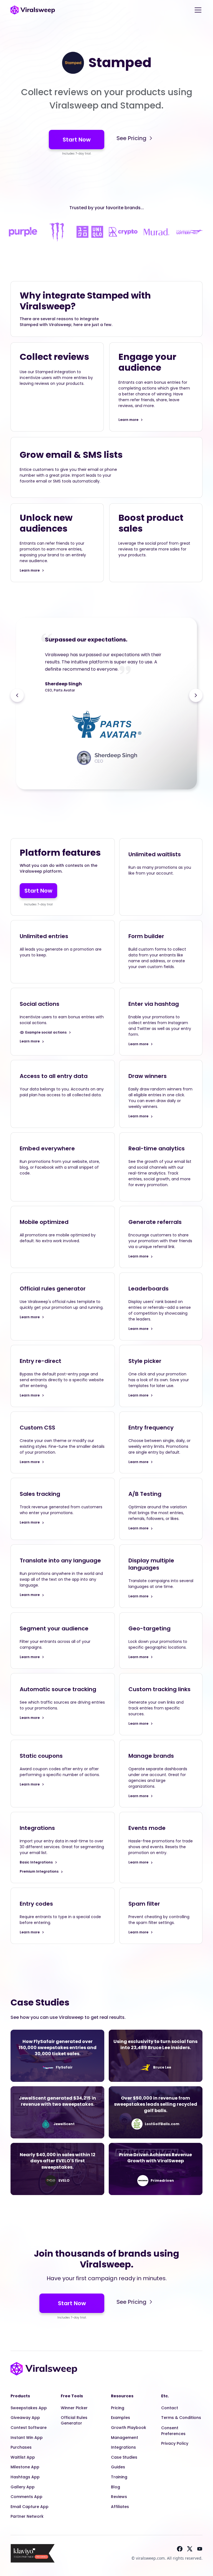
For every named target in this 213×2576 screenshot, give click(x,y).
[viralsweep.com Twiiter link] (190, 2549)
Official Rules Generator (74, 2420)
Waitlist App (23, 2457)
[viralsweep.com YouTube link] (200, 2549)
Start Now (77, 140)
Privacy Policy (175, 2443)
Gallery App (23, 2487)
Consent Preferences (173, 2431)
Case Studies (124, 2457)
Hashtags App (25, 2477)
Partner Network (27, 2516)
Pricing (118, 2408)
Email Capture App (30, 2507)
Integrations (123, 2447)
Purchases (21, 2447)
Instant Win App (27, 2438)
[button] (197, 10)
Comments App (26, 2497)
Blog (116, 2487)
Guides (118, 2467)
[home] (33, 10)
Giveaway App (25, 2418)
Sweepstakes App (29, 2408)
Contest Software (29, 2428)
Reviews (119, 2497)
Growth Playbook (129, 2428)
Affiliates (120, 2507)
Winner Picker (74, 2408)
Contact (170, 2408)
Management (125, 2438)
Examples (121, 2418)
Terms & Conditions (181, 2418)
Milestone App (25, 2467)
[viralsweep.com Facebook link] (180, 2549)
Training (119, 2477)
